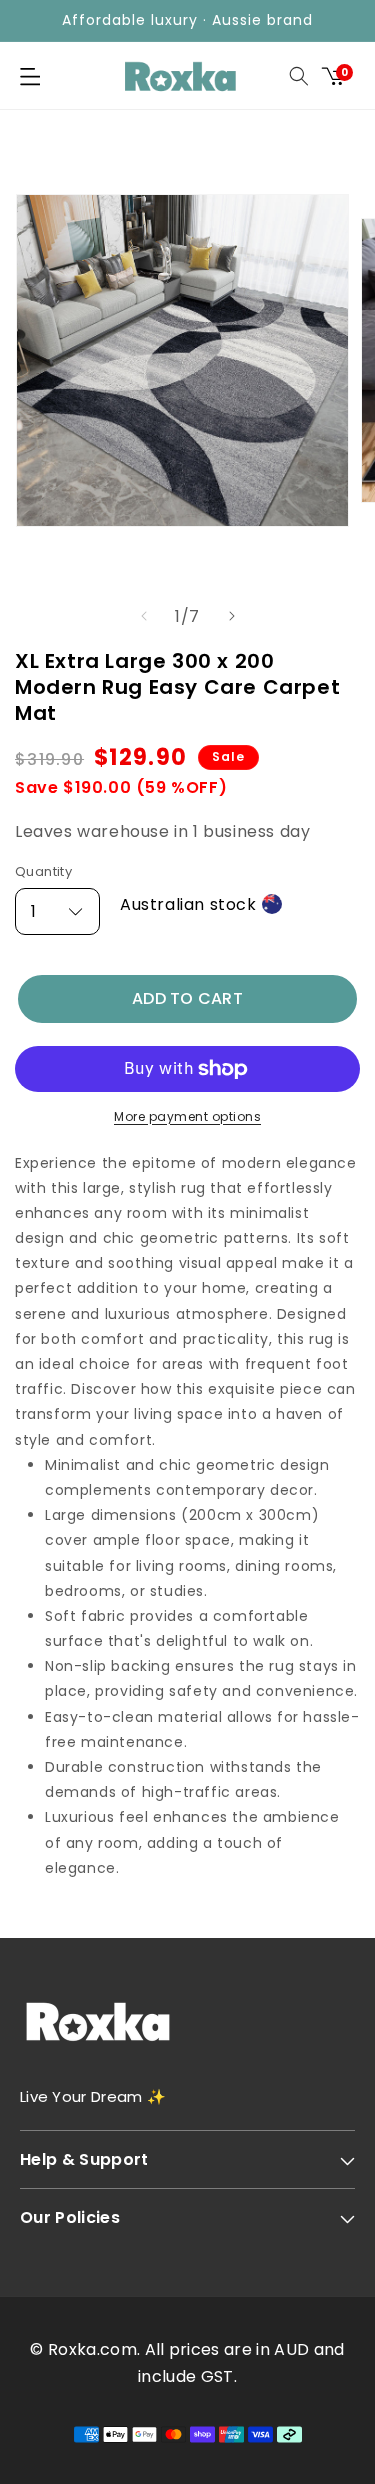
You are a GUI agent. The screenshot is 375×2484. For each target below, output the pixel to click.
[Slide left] (144, 616)
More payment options (187, 1116)
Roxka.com (92, 2349)
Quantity (43, 871)
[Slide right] (232, 616)
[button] (30, 76)
